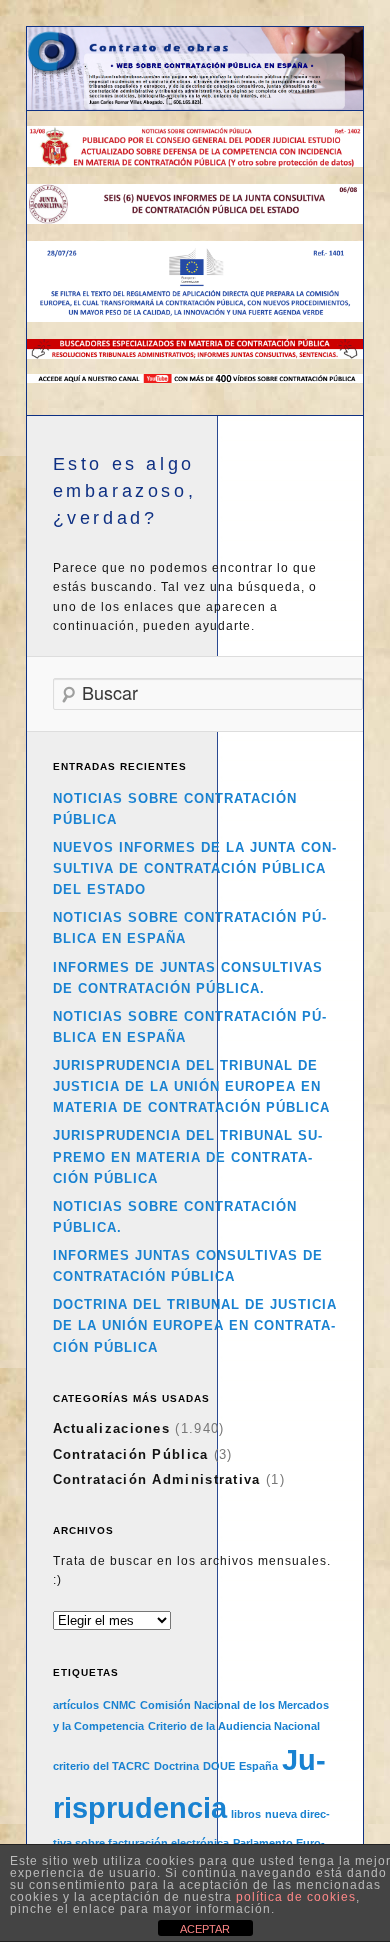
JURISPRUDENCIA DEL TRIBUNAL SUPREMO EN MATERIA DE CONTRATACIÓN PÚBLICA (187, 1156)
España (258, 1766)
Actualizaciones (112, 1428)
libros (246, 1814)
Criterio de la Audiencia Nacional (234, 1726)
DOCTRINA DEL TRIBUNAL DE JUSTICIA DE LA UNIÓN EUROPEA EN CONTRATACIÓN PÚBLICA (195, 1325)
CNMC (119, 1705)
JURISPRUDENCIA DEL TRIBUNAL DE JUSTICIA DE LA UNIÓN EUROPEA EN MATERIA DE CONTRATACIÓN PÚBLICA (191, 1086)
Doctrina (176, 1766)
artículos (76, 1705)
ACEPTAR (205, 1929)
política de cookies (296, 1897)
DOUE (219, 1766)
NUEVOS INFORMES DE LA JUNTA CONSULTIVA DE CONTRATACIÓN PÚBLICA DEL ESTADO (194, 868)
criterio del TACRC (101, 1766)
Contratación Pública (131, 1454)
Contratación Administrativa (157, 1479)
